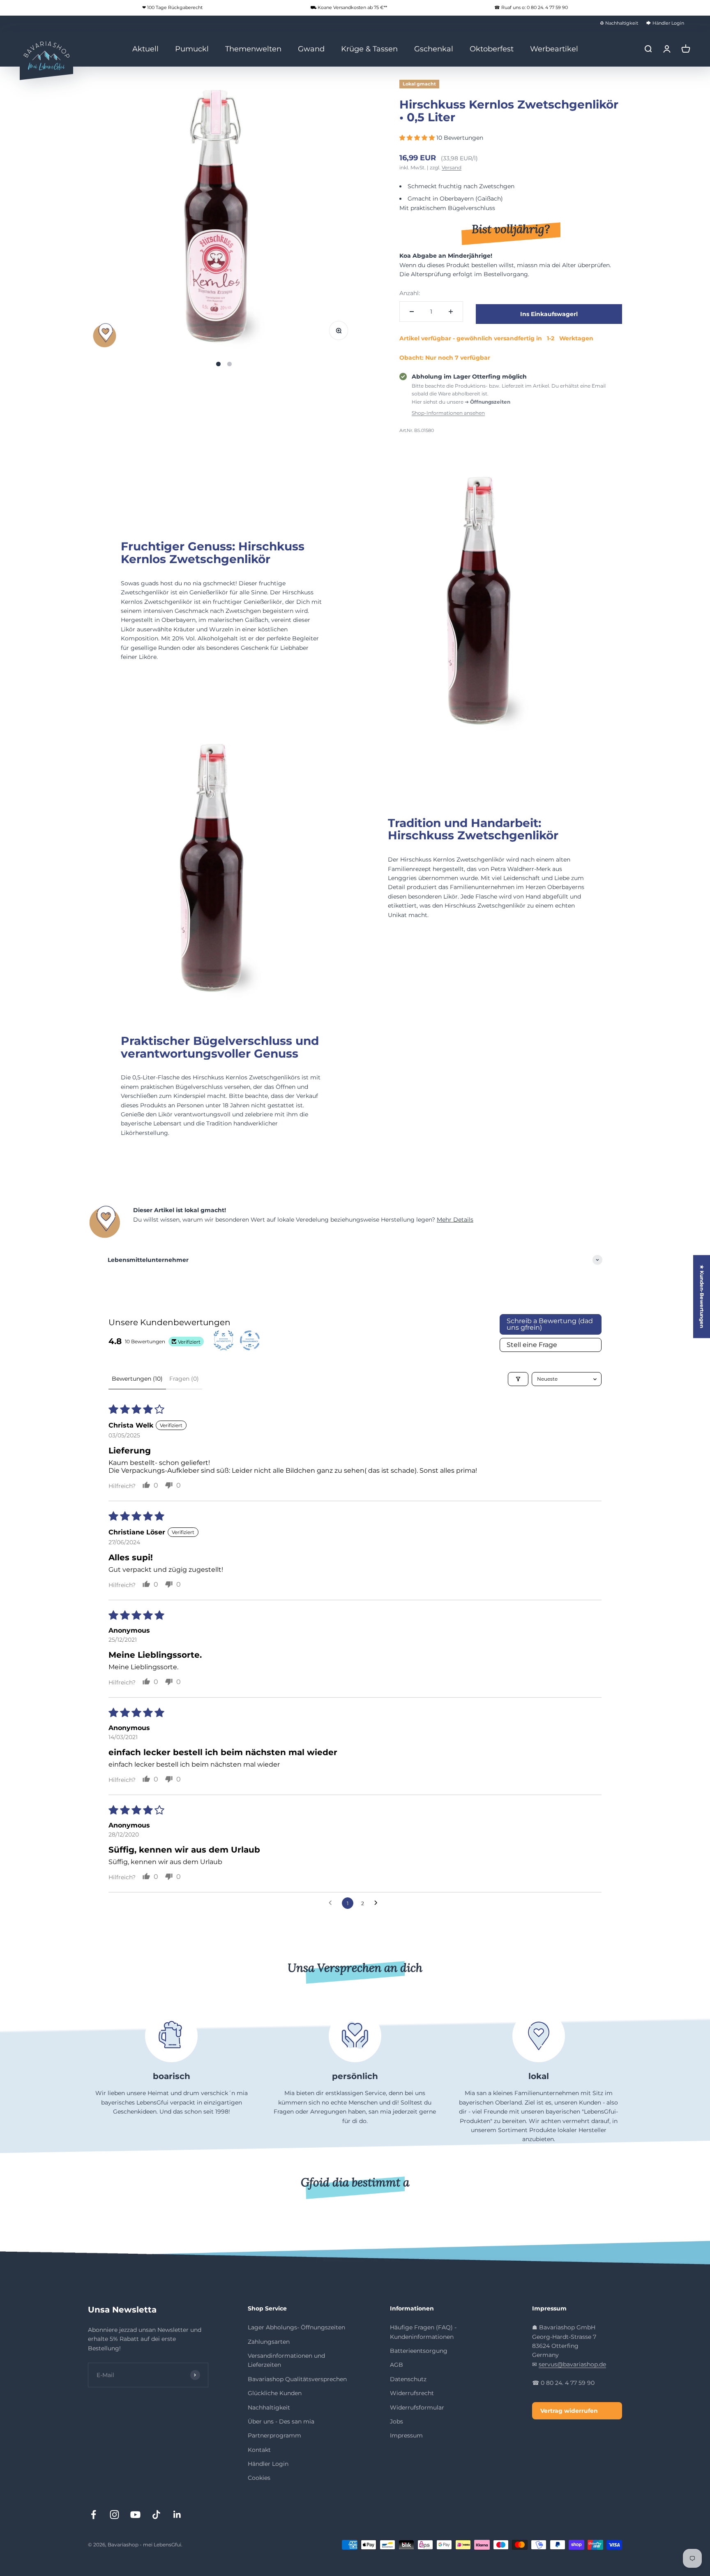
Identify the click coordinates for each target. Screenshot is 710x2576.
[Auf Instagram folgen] (114, 2515)
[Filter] (518, 1379)
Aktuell (145, 49)
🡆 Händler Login (665, 23)
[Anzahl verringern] (412, 312)
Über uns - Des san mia (281, 2421)
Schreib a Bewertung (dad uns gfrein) (550, 1324)
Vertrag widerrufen (569, 2411)
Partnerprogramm (274, 2435)
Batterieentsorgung (419, 2351)
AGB (396, 2365)
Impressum (406, 2435)
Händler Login (268, 2464)
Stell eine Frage (532, 1345)
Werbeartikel (554, 49)
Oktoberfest (492, 49)
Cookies (259, 2478)
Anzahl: (410, 293)
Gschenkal (434, 49)
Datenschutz (408, 2379)
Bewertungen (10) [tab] (137, 1379)
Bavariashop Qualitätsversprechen (297, 2379)
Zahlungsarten (269, 2342)
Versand (452, 167)
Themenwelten (253, 49)
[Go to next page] (378, 1903)
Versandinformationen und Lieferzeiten (286, 2360)
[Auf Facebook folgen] (93, 2515)
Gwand (311, 49)
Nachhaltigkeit (269, 2407)
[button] (418, 138)
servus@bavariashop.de (572, 2364)
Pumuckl (192, 49)
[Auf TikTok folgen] (156, 2515)
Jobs (396, 2421)
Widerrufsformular (417, 2407)
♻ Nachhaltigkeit (619, 23)
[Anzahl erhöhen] (451, 312)
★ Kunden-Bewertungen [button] (702, 1296)
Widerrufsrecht (412, 2393)
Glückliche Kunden (275, 2393)
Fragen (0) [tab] (184, 1379)
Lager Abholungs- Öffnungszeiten (296, 2327)
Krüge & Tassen (369, 49)
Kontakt (259, 2450)
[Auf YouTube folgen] (135, 2515)
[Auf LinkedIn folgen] (177, 2515)
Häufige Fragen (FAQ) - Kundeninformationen (423, 2332)
